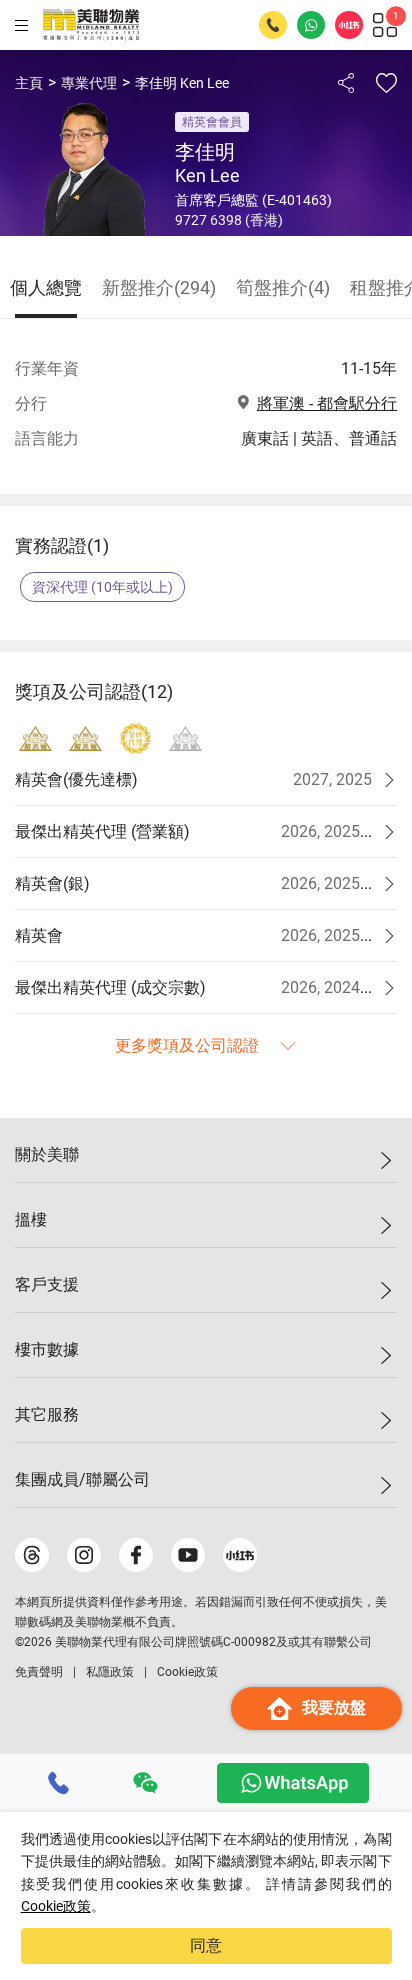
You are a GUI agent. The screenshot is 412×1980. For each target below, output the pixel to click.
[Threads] (32, 1555)
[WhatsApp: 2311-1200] (311, 25)
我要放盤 (334, 1707)
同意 (206, 1945)
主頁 (29, 83)
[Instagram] (84, 1555)
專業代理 (89, 83)
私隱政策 (110, 1672)
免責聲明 (39, 1672)
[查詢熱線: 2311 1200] (273, 25)
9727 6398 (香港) (229, 220)
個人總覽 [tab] (46, 287)
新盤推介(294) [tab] (159, 287)
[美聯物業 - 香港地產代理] (91, 25)
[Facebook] (136, 1555)
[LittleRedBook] (240, 1555)
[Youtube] (188, 1555)
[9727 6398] (59, 1783)
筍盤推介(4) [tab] (283, 287)
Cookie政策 (56, 1906)
